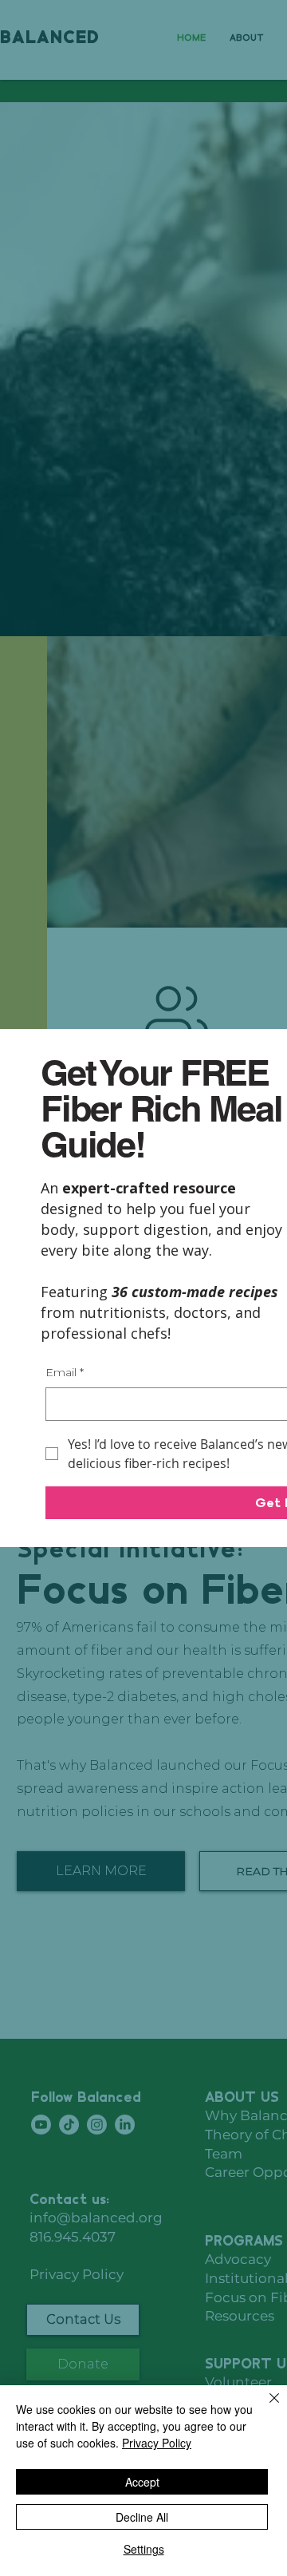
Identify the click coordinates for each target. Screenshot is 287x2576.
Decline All (142, 2517)
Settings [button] (144, 2549)
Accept (142, 2482)
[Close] (265, 2408)
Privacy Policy (157, 2443)
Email (65, 1372)
